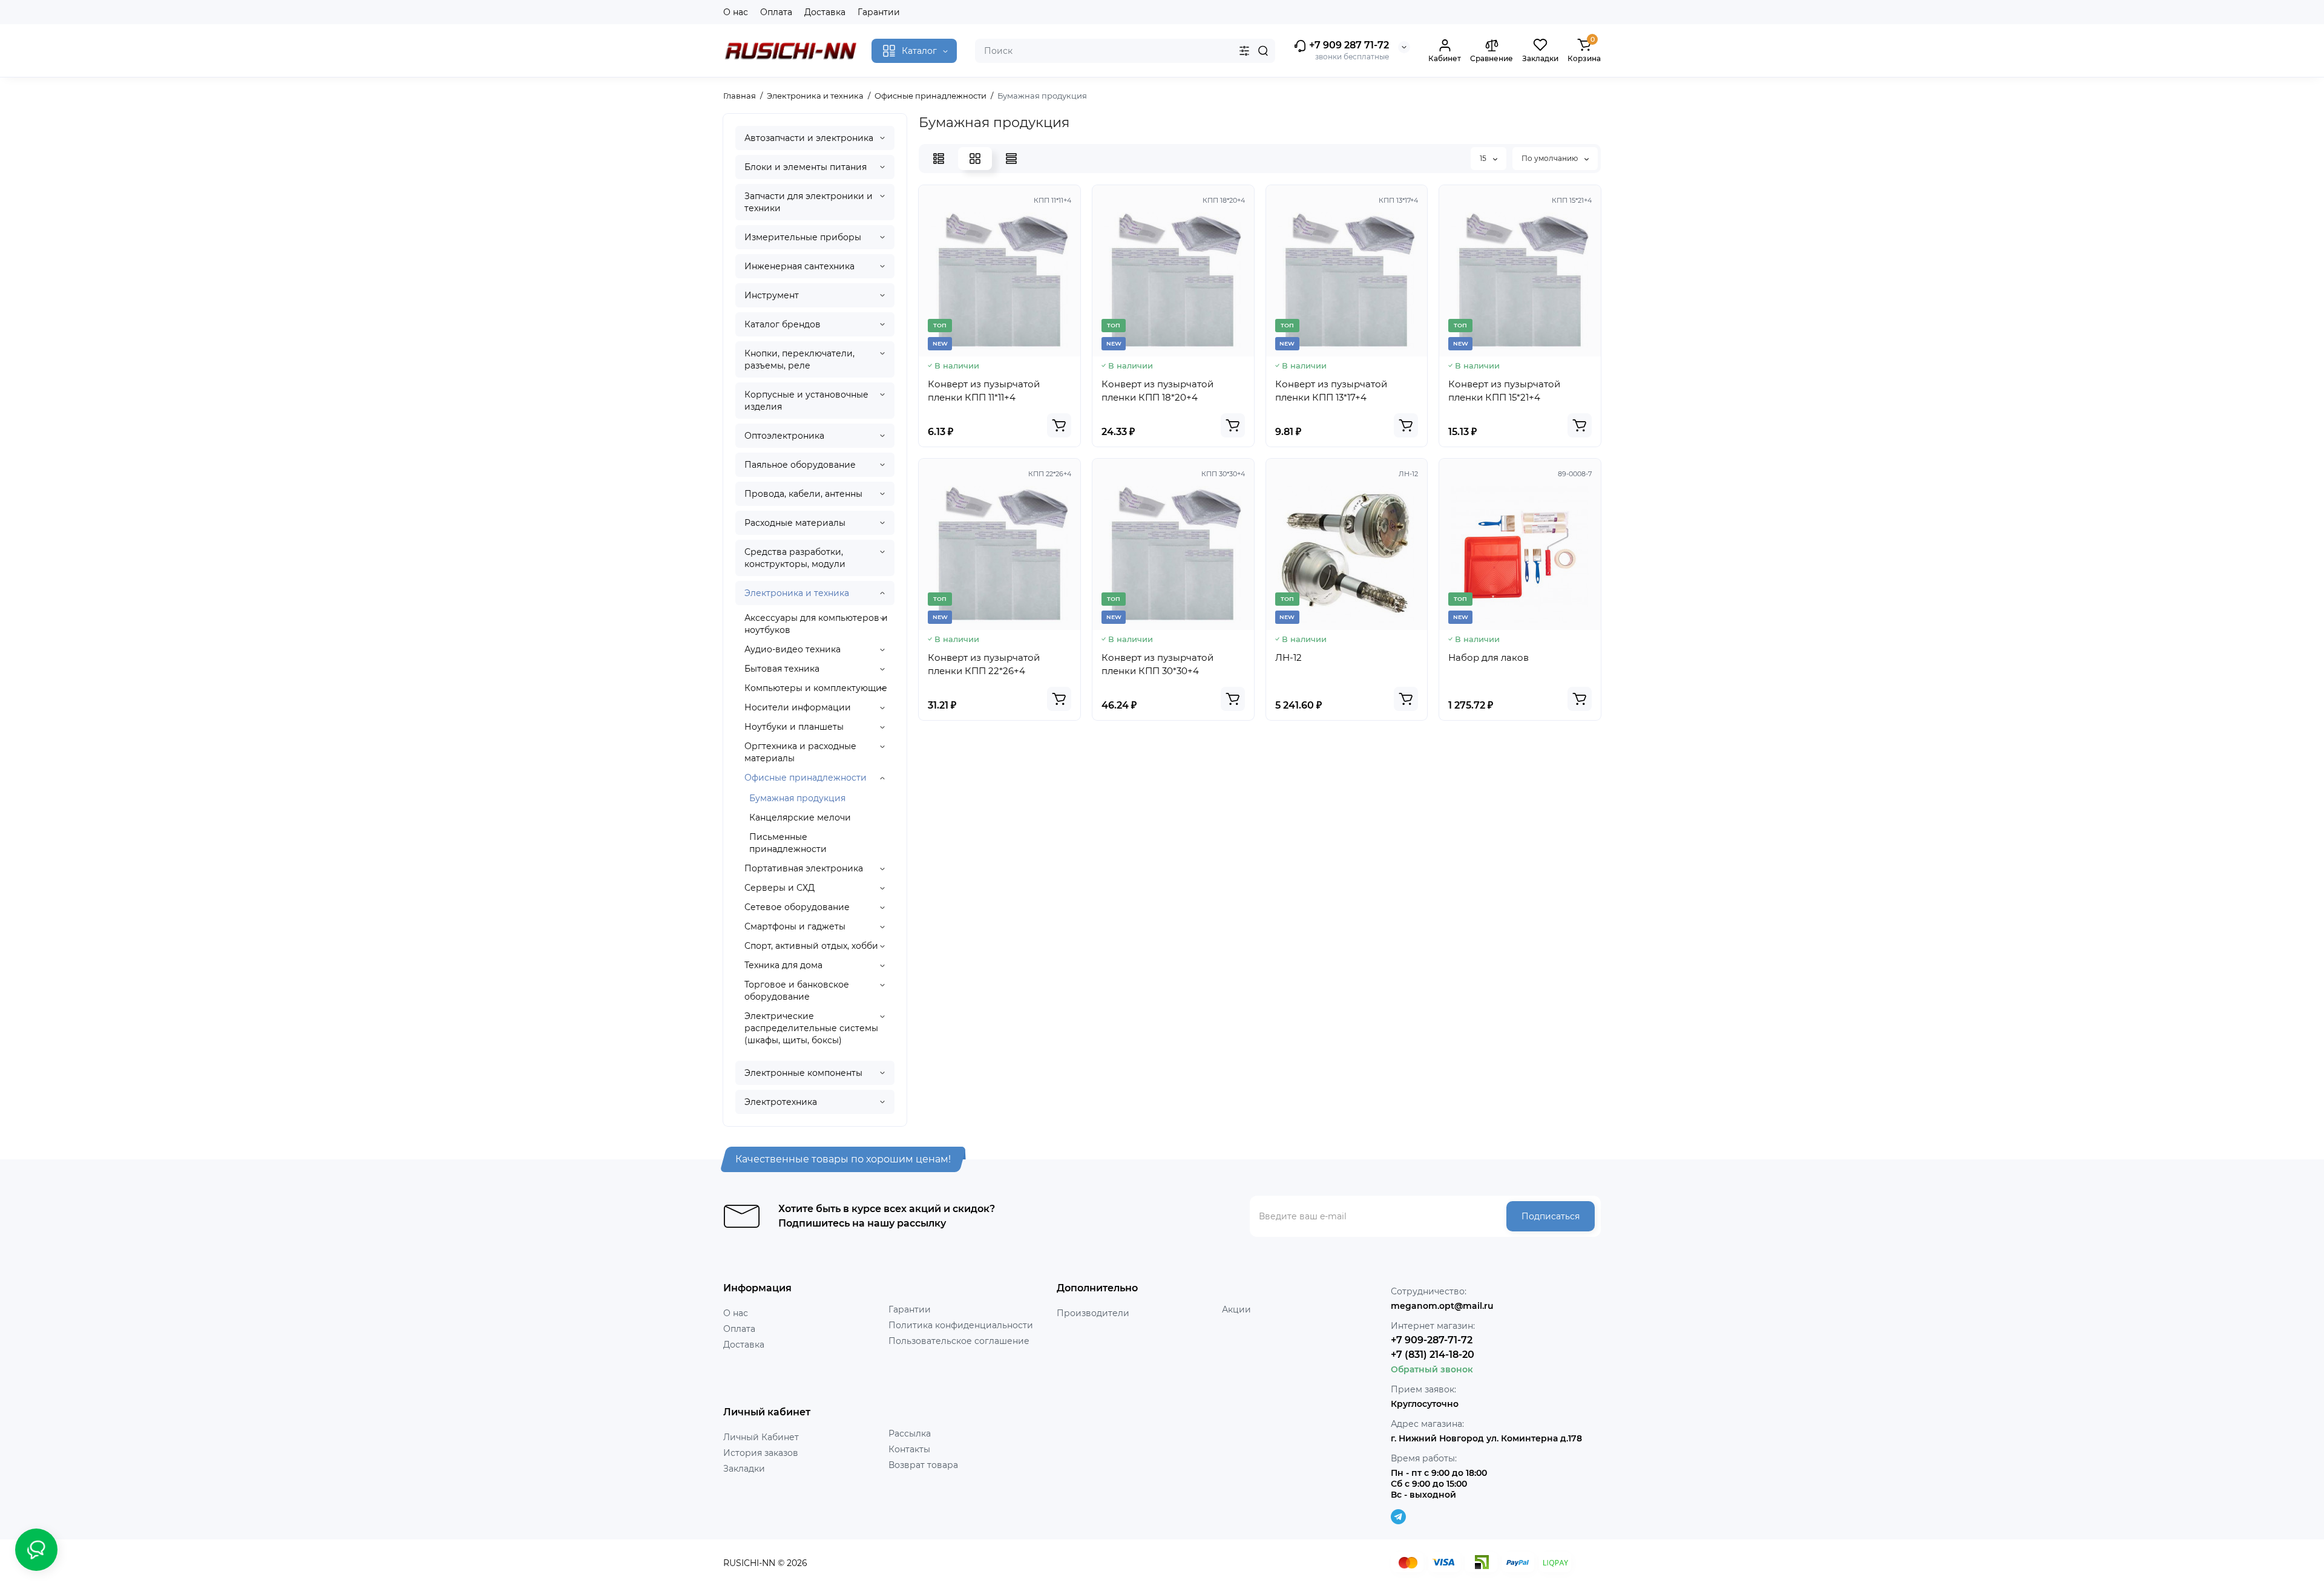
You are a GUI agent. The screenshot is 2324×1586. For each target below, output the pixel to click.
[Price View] (1011, 159)
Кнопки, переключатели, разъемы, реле (799, 359)
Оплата (776, 12)
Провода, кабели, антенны (803, 494)
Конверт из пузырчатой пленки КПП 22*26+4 (984, 664)
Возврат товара (923, 1465)
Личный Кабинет (761, 1437)
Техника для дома (783, 965)
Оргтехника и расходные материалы (800, 752)
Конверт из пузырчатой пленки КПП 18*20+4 (1157, 391)
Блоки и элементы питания (806, 167)
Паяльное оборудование (800, 465)
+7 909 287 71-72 (1348, 45)
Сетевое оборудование (797, 907)
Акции (1236, 1309)
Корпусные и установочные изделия (806, 401)
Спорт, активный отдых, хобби (811, 946)
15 (1484, 158)
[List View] (939, 159)
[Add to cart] (1059, 425)
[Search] (1263, 51)
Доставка (825, 12)
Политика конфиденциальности (961, 1325)
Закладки (744, 1469)
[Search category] (1244, 51)
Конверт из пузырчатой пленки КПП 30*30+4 (1157, 664)
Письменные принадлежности (788, 843)
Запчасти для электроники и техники (809, 202)
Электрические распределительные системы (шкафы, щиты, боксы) (811, 1028)
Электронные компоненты (803, 1073)
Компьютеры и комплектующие (816, 688)
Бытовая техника (782, 669)
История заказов (761, 1453)
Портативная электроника (804, 868)
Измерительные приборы (803, 237)
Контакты (909, 1449)
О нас (736, 12)
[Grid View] (975, 159)
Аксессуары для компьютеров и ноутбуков (816, 624)
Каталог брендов (783, 324)
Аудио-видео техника (793, 649)
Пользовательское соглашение (959, 1341)
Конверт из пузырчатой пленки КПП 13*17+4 (1331, 391)
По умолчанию (1551, 158)
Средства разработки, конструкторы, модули (795, 558)
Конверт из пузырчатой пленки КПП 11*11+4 (984, 391)
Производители (1093, 1313)
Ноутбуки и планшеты (794, 727)
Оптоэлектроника (784, 436)
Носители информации (798, 707)
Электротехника (781, 1102)
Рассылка (910, 1434)
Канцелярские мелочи (800, 818)
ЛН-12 (1288, 657)
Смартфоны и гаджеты (795, 926)
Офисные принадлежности (806, 778)
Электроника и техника (797, 593)
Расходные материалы (795, 523)
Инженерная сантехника (799, 266)
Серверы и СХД (780, 888)
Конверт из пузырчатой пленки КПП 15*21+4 (1504, 391)
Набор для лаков (1489, 657)
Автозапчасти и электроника (809, 138)
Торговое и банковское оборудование (797, 991)
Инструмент (772, 295)
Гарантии (879, 12)
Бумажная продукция (797, 798)
